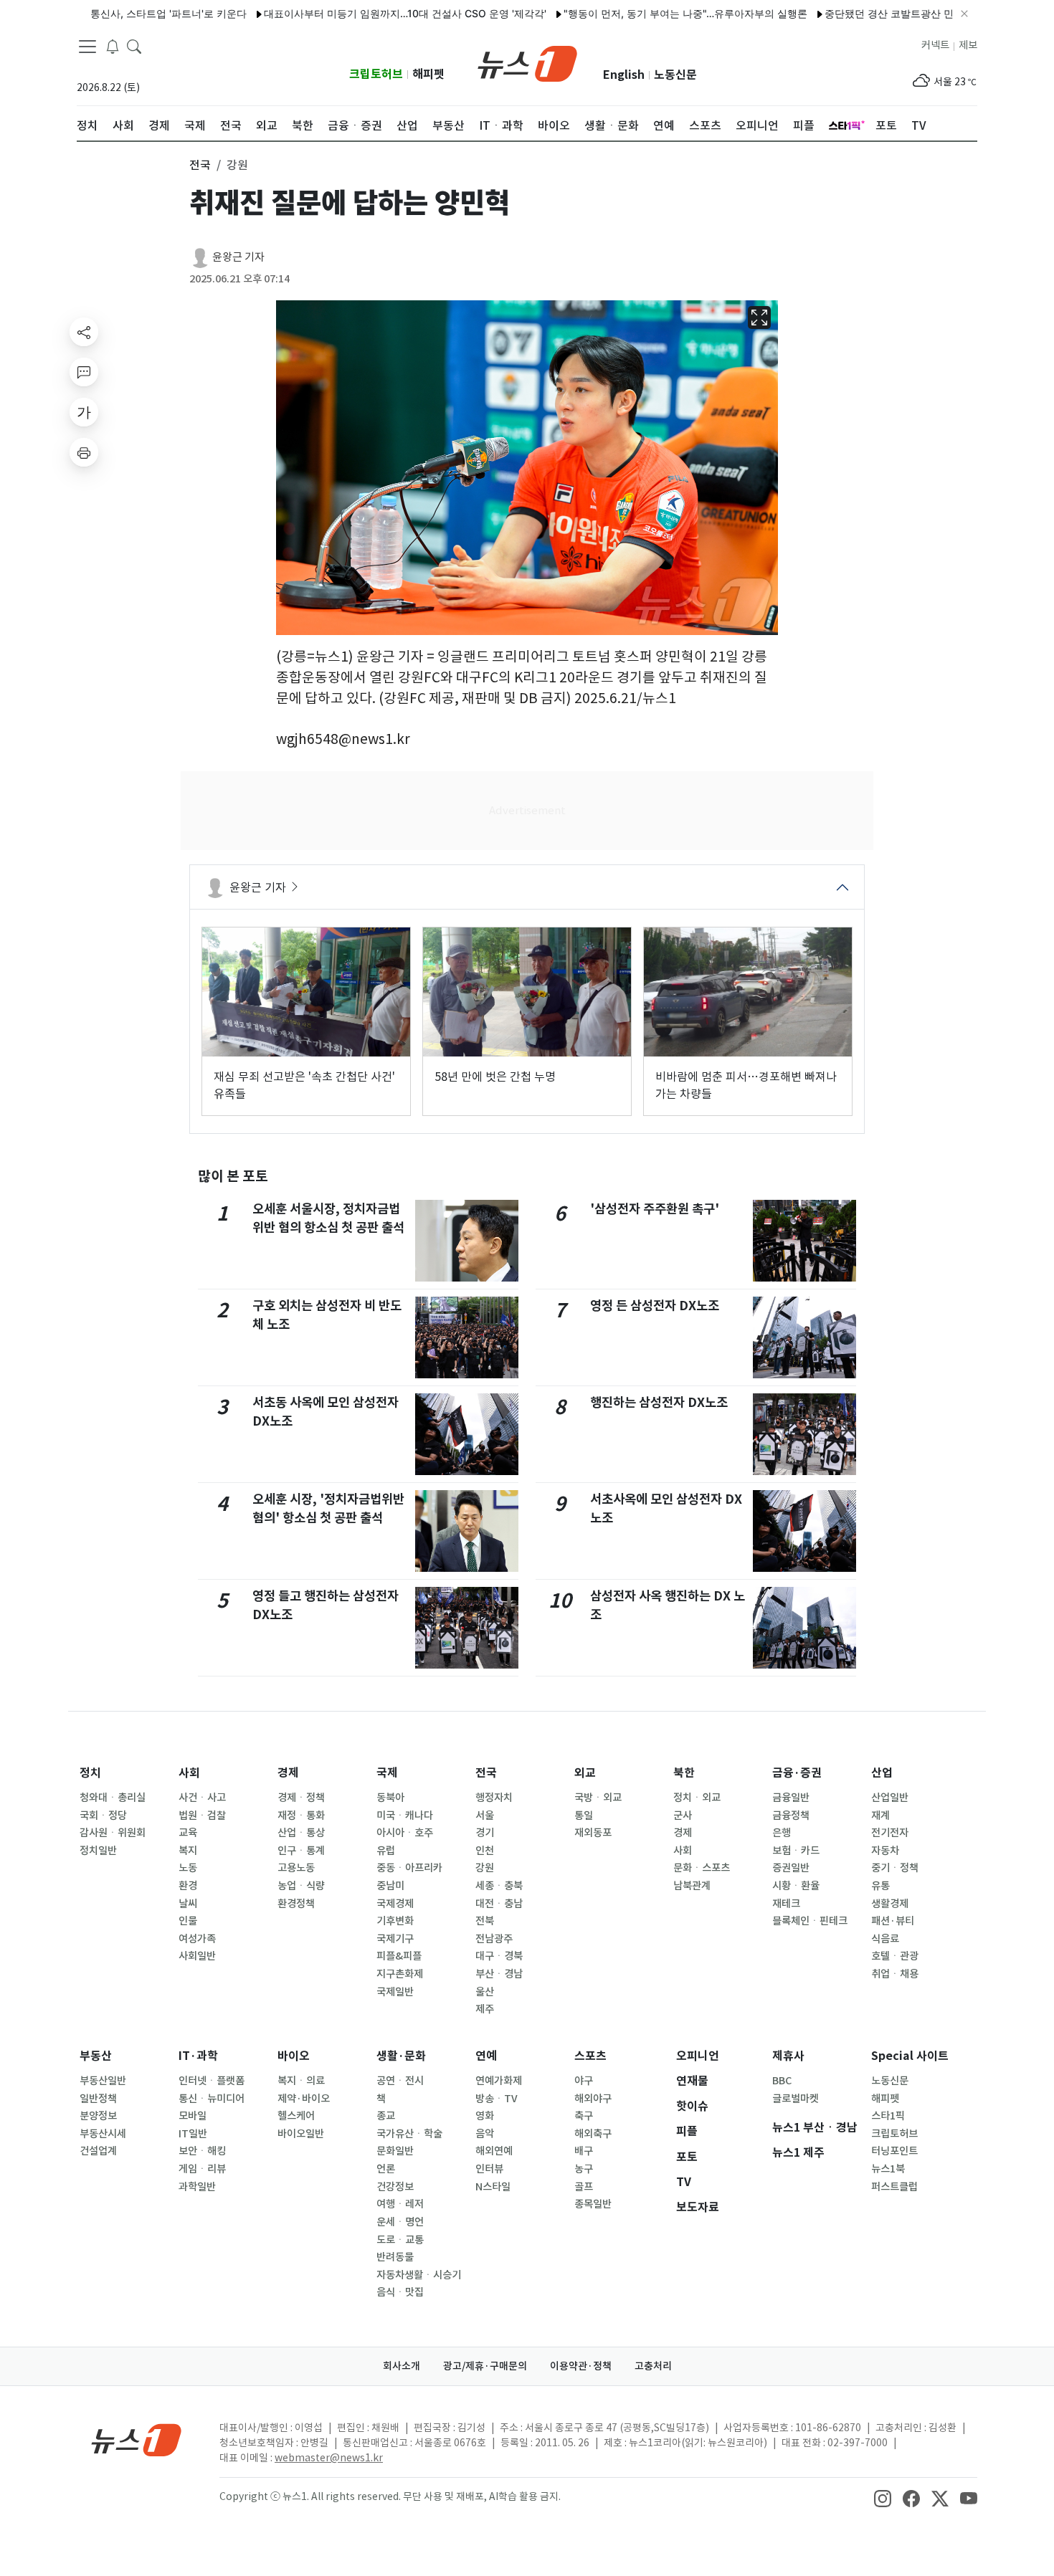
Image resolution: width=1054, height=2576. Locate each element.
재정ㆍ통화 (301, 1816)
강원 (485, 1868)
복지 (188, 1851)
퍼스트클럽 (894, 2187)
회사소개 (402, 2366)
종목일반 (593, 2204)
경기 (485, 1833)
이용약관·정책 (581, 2366)
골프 (584, 2187)
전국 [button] (200, 165)
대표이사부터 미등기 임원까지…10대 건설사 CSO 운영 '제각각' (354, 13)
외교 (585, 1773)
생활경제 (890, 1904)
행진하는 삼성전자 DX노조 (659, 1402)
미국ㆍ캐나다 (405, 1816)
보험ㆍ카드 (796, 1851)
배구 (584, 2151)
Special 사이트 (910, 2056)
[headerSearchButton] (134, 46)
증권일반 (791, 1868)
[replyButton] (84, 372)
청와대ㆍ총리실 (113, 1798)
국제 (387, 1773)
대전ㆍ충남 (499, 1904)
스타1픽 (888, 2116)
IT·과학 (198, 2056)
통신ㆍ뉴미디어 (212, 2099)
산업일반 (890, 1798)
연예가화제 (499, 2081)
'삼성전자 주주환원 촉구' (655, 1209)
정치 (90, 1773)
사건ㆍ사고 (202, 1798)
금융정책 (791, 1816)
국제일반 (395, 1992)
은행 (782, 1833)
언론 (386, 2169)
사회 (189, 1773)
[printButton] (84, 452)
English (624, 75)
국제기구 (395, 1939)
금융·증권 (797, 1773)
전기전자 (890, 1833)
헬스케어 (296, 2116)
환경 (188, 1886)
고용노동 (296, 1868)
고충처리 (653, 2366)
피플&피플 (399, 1956)
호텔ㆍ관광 (895, 1956)
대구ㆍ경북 (499, 1956)
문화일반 (395, 2151)
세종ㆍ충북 (499, 1886)
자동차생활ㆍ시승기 (419, 2275)
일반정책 (98, 2099)
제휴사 (788, 2056)
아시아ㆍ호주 (405, 1833)
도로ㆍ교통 (400, 2240)
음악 (485, 2134)
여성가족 (197, 1939)
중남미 (390, 1886)
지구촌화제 (400, 1974)
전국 (486, 1773)
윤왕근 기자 (238, 257)
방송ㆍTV (497, 2099)
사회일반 (197, 1956)
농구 (584, 2169)
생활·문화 (401, 2056)
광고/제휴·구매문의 (485, 2366)
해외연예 (494, 2151)
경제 (288, 1773)
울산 (485, 1992)
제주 (485, 2009)
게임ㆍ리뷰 (202, 2169)
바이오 (294, 2056)
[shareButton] (84, 332)
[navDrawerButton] (87, 47)
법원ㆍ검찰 (202, 1816)
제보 (968, 45)
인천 (485, 1851)
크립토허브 (376, 74)
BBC (782, 2081)
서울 (485, 1816)
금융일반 (791, 1798)
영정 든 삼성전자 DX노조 (655, 1306)
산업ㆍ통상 (301, 1833)
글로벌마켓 (796, 2099)
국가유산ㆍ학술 (409, 2134)
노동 (188, 1868)
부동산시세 (103, 2134)
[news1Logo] (137, 2439)
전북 (485, 1921)
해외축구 (593, 2134)
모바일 (193, 2116)
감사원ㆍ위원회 (113, 1833)
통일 (584, 1816)
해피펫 (428, 74)
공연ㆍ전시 (400, 2081)
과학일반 (197, 2187)
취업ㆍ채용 (895, 1974)
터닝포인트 (894, 2151)
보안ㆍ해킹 (202, 2151)
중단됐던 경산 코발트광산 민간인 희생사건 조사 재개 (893, 13)
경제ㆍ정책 (301, 1798)
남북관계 (692, 1886)
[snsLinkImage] (883, 2498)
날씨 (188, 1904)
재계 (880, 1816)
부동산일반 (103, 2081)
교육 (188, 1833)
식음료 (885, 1939)
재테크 (786, 1904)
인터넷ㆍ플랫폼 (212, 2081)
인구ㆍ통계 (301, 1851)
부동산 (96, 2056)
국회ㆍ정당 (103, 1816)
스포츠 (590, 2056)
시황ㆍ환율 (796, 1886)
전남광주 (494, 1939)
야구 (584, 2081)
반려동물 (395, 2257)
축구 (584, 2116)
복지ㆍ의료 (301, 2081)
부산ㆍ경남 (499, 1974)
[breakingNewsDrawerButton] (113, 46)
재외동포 (593, 1833)
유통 (880, 1886)
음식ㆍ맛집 (400, 2292)
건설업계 (98, 2151)
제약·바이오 (304, 2099)
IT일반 (193, 2134)
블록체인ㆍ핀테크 (810, 1921)
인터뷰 (489, 2169)
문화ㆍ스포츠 (702, 1868)
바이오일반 (301, 2134)
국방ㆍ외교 (598, 1798)
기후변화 (395, 1921)
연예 (486, 2056)
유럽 (386, 1851)
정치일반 (98, 1851)
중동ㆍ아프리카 (409, 1868)
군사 (683, 1816)
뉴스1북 (888, 2169)
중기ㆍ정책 (895, 1868)
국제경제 (395, 1904)
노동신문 (675, 75)
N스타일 (493, 2187)
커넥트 (935, 45)
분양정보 (98, 2116)
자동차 (885, 1851)
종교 (386, 2116)
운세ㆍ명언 (400, 2222)
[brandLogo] (527, 62)
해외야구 (593, 2099)
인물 (188, 1921)
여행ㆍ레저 (400, 2204)
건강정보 (395, 2187)
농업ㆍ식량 (301, 1886)
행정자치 (494, 1798)
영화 (485, 2116)
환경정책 (296, 1904)
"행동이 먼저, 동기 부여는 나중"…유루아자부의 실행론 (635, 13)
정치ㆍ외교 (697, 1798)
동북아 (390, 1798)
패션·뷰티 (893, 1921)
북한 (684, 1773)
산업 (882, 1773)
